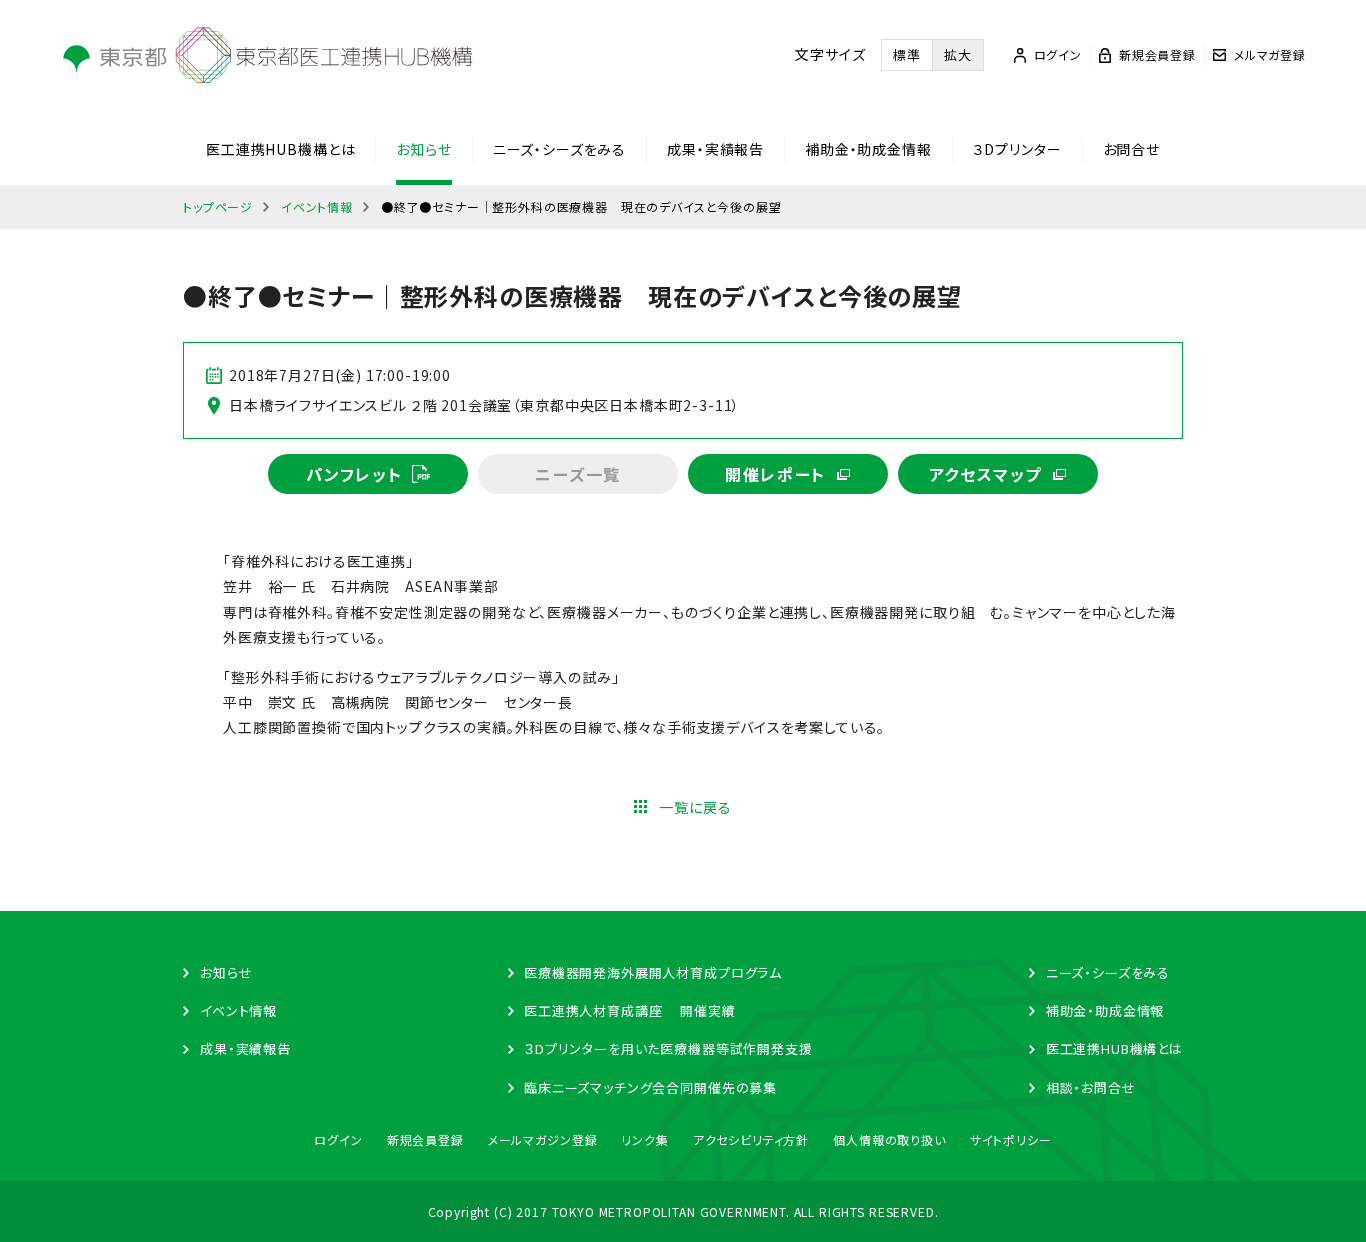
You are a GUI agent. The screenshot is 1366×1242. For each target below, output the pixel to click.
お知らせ (423, 149)
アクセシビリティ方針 (751, 1139)
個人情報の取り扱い (889, 1139)
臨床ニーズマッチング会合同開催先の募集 (650, 1087)
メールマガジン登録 (543, 1139)
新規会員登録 (425, 1139)
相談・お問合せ (1091, 1087)
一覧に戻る (695, 807)
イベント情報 (317, 206)
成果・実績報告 (715, 149)
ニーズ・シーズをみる (559, 149)
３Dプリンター (1017, 149)
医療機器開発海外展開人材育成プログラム (653, 972)
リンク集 (644, 1139)
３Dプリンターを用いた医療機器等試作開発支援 (668, 1048)
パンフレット (354, 474)
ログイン (338, 1139)
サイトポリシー (1011, 1139)
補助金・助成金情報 (868, 149)
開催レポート (775, 474)
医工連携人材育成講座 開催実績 (629, 1010)
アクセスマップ (985, 474)
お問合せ (1131, 149)
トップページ (218, 206)
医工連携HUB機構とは (280, 149)
